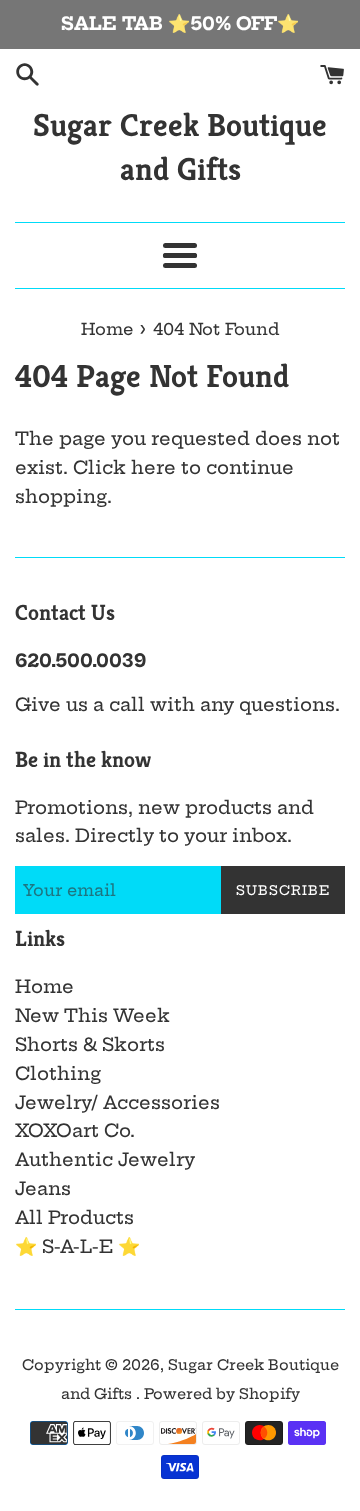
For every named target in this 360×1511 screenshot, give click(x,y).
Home (44, 986)
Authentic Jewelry (105, 1159)
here (153, 467)
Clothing (58, 1073)
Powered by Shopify (222, 1394)
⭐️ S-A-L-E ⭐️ (77, 1246)
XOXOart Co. (75, 1130)
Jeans (43, 1188)
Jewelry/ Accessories (117, 1102)
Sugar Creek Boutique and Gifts (180, 147)
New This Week (92, 1015)
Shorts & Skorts (90, 1044)
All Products (74, 1217)
